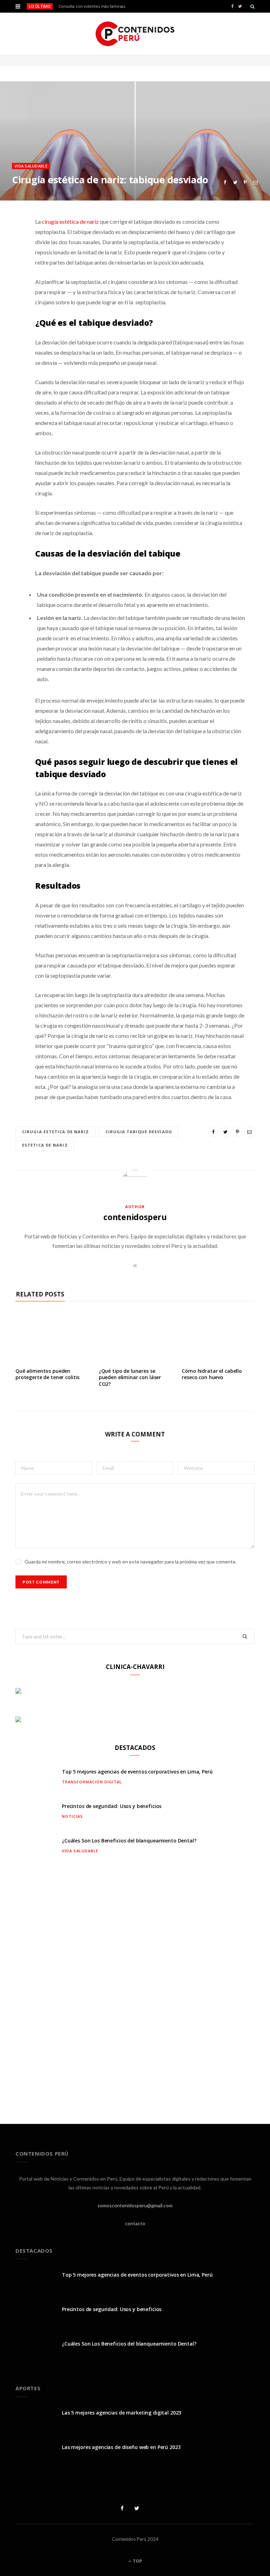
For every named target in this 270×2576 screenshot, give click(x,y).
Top (137, 2561)
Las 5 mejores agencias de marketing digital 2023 (121, 2413)
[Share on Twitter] (235, 182)
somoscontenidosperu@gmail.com (135, 2205)
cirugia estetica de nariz (56, 1132)
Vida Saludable (31, 166)
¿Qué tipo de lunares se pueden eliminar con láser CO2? (130, 1378)
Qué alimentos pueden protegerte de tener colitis (47, 1374)
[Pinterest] (245, 182)
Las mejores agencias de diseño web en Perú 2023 (121, 2447)
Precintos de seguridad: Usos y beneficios (112, 1806)
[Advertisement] (135, 1987)
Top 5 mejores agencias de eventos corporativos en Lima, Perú (137, 1772)
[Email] (255, 182)
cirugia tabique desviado (139, 1132)
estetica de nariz (45, 1145)
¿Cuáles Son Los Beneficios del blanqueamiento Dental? (129, 1841)
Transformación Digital (92, 1782)
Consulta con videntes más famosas (92, 6)
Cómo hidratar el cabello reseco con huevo (212, 1374)
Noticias (72, 1816)
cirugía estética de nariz (70, 221)
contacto (135, 2223)
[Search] (252, 6)
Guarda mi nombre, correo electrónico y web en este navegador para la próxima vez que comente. (131, 1562)
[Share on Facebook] (225, 182)
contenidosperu (135, 1217)
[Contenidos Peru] (135, 34)
